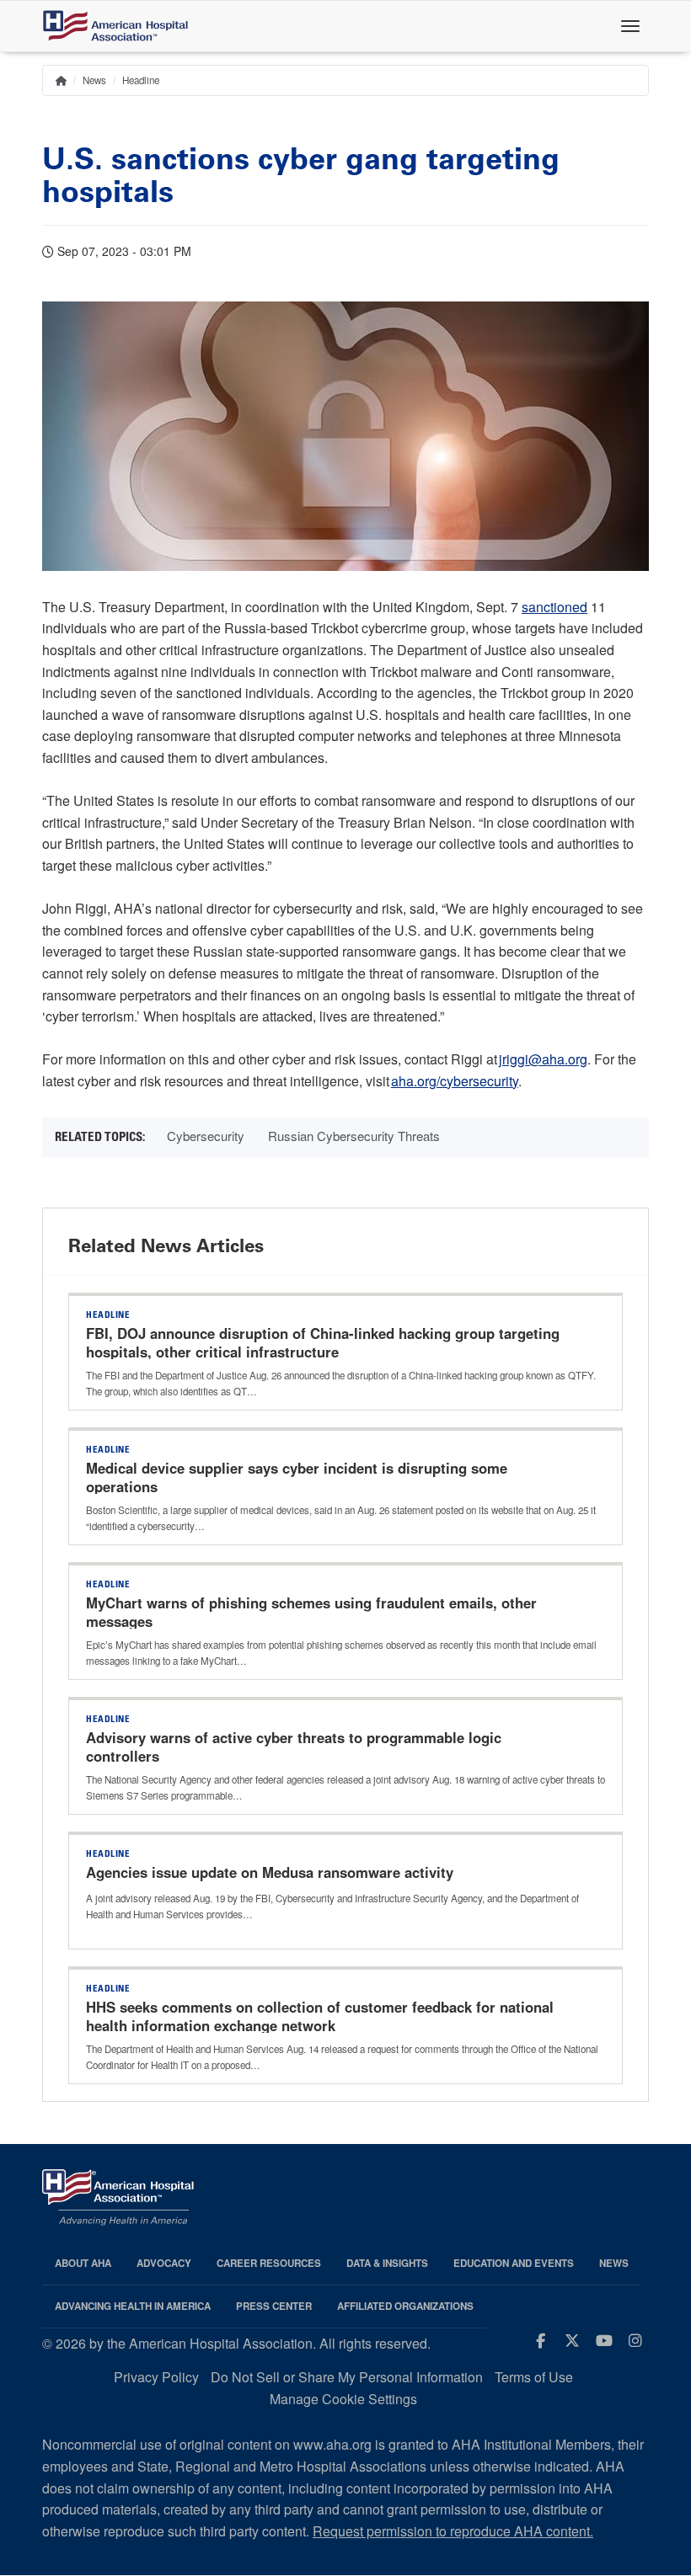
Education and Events (514, 2263)
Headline (141, 80)
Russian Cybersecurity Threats (354, 1136)
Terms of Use (534, 2377)
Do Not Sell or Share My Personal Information (347, 2377)
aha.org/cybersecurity (455, 1081)
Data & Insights (387, 2263)
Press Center (274, 2306)
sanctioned (554, 607)
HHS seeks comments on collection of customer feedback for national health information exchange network (320, 2016)
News (94, 80)
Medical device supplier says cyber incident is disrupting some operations (297, 1477)
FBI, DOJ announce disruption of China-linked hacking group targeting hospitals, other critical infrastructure (323, 1342)
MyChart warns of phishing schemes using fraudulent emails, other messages (311, 1612)
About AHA (83, 2263)
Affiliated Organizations (405, 2306)
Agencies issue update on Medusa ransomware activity (270, 1872)
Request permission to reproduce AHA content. (453, 2531)
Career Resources (269, 2263)
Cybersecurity (206, 1136)
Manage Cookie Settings (343, 2399)
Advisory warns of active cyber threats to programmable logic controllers (294, 1747)
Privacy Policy (156, 2377)
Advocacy (164, 2263)
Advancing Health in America (133, 2306)
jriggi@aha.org (543, 1059)
